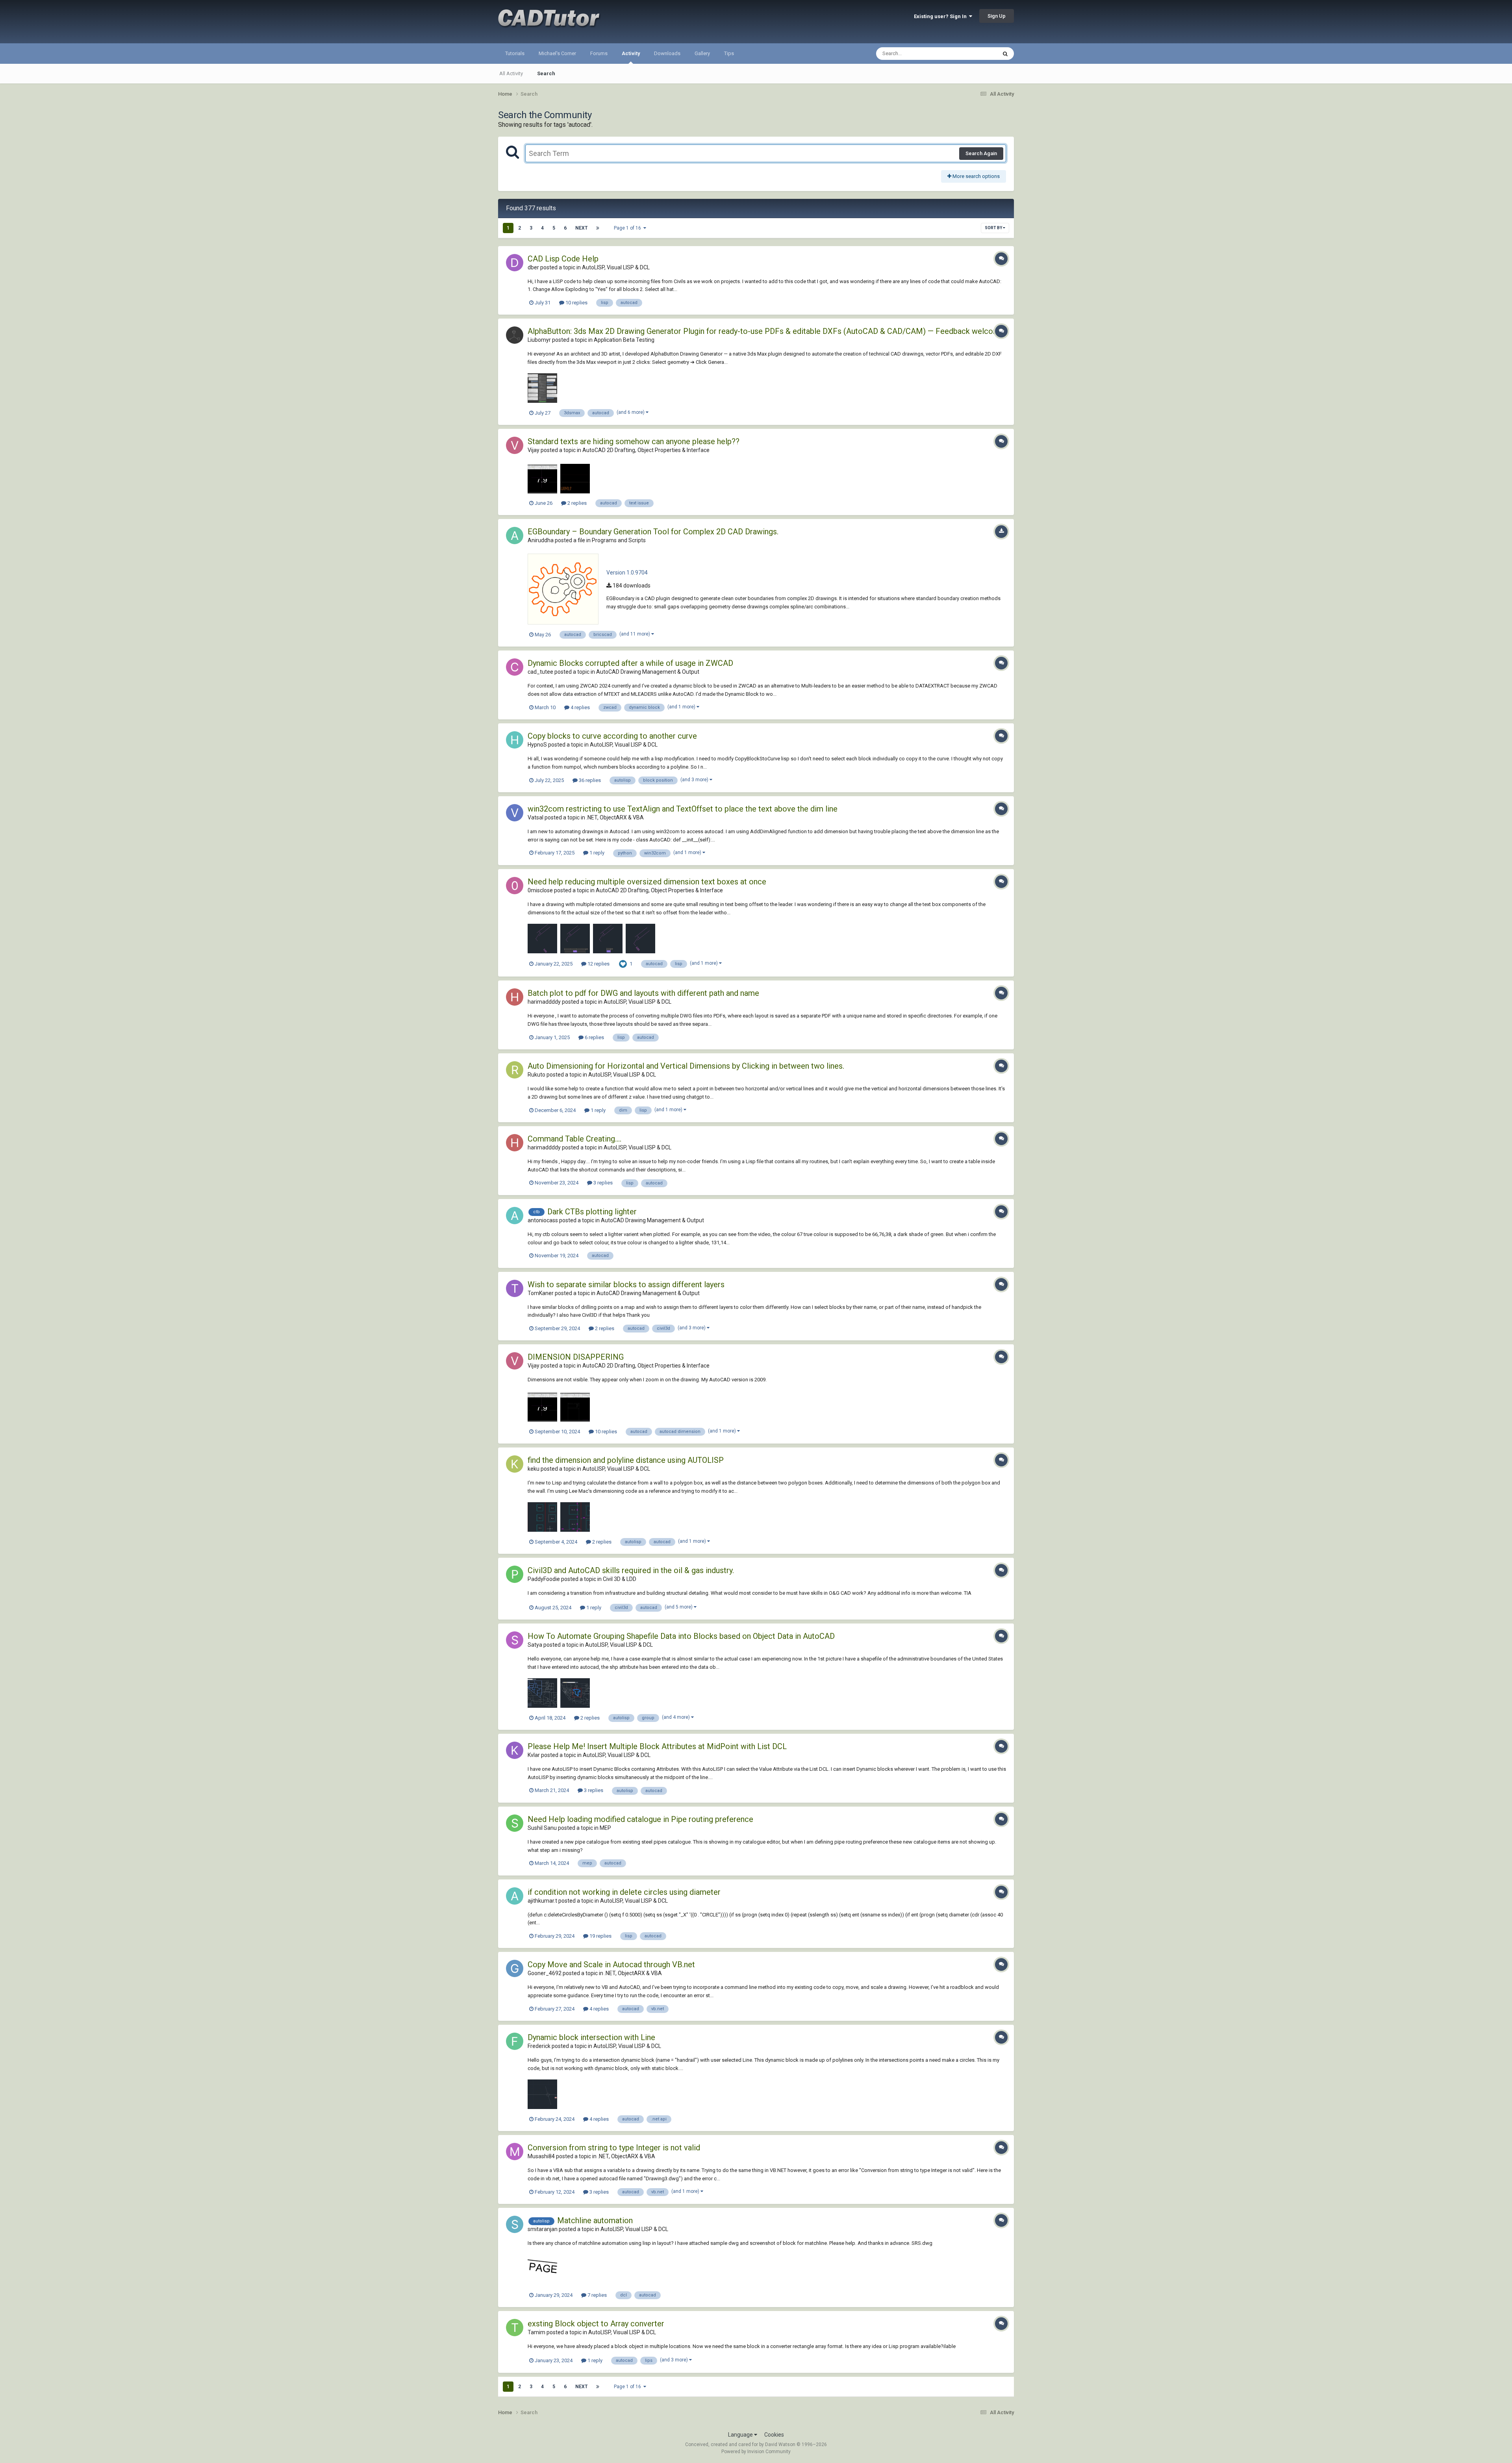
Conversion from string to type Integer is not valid (614, 2148)
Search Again (981, 153)
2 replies (576, 503)
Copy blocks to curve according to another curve (612, 736)
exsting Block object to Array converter (596, 2324)
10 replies (576, 303)
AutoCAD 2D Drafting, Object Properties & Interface (646, 450)
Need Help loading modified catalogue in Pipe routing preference (640, 1819)
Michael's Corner (557, 53)
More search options (976, 176)
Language (741, 2435)
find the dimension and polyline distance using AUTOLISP (626, 1460)
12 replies (598, 964)
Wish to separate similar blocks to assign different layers (626, 1284)
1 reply (596, 853)
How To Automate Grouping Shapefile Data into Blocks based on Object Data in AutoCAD (681, 1636)
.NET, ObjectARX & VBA (615, 817)
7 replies (597, 2295)
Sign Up (997, 16)
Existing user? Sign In (941, 16)
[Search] (1005, 54)
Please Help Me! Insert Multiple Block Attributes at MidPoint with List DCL (657, 1746)
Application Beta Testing (624, 340)
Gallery (702, 53)
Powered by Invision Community (756, 2452)
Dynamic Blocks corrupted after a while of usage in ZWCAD (630, 663)
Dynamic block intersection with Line (591, 2037)
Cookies (774, 2435)
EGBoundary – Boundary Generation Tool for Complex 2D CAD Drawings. (653, 532)
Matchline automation (595, 2220)
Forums (599, 53)
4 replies (580, 707)
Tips (729, 53)
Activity (631, 53)
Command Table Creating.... (574, 1139)
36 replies (589, 780)
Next (581, 228)
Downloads (667, 53)
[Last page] (598, 228)
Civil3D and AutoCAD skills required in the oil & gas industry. (631, 1570)
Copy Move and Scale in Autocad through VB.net (611, 1964)
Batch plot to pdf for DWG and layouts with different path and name (643, 993)
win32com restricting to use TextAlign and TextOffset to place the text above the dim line (683, 809)
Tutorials (515, 53)
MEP (605, 1828)
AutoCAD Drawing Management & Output (648, 672)
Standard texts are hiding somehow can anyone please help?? (634, 441)
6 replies (594, 1037)
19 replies (600, 1936)
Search (546, 73)
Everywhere (973, 54)
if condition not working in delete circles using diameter (624, 1892)
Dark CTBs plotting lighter (592, 1212)
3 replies (602, 1183)
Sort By (994, 228)
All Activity (511, 73)
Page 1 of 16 (629, 228)
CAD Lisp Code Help (563, 259)
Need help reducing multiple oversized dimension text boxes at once (647, 882)
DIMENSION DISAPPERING (576, 1357)
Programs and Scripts (619, 540)
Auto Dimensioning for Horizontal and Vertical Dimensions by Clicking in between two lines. (686, 1066)
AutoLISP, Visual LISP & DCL (616, 267)
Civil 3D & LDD (620, 1579)
